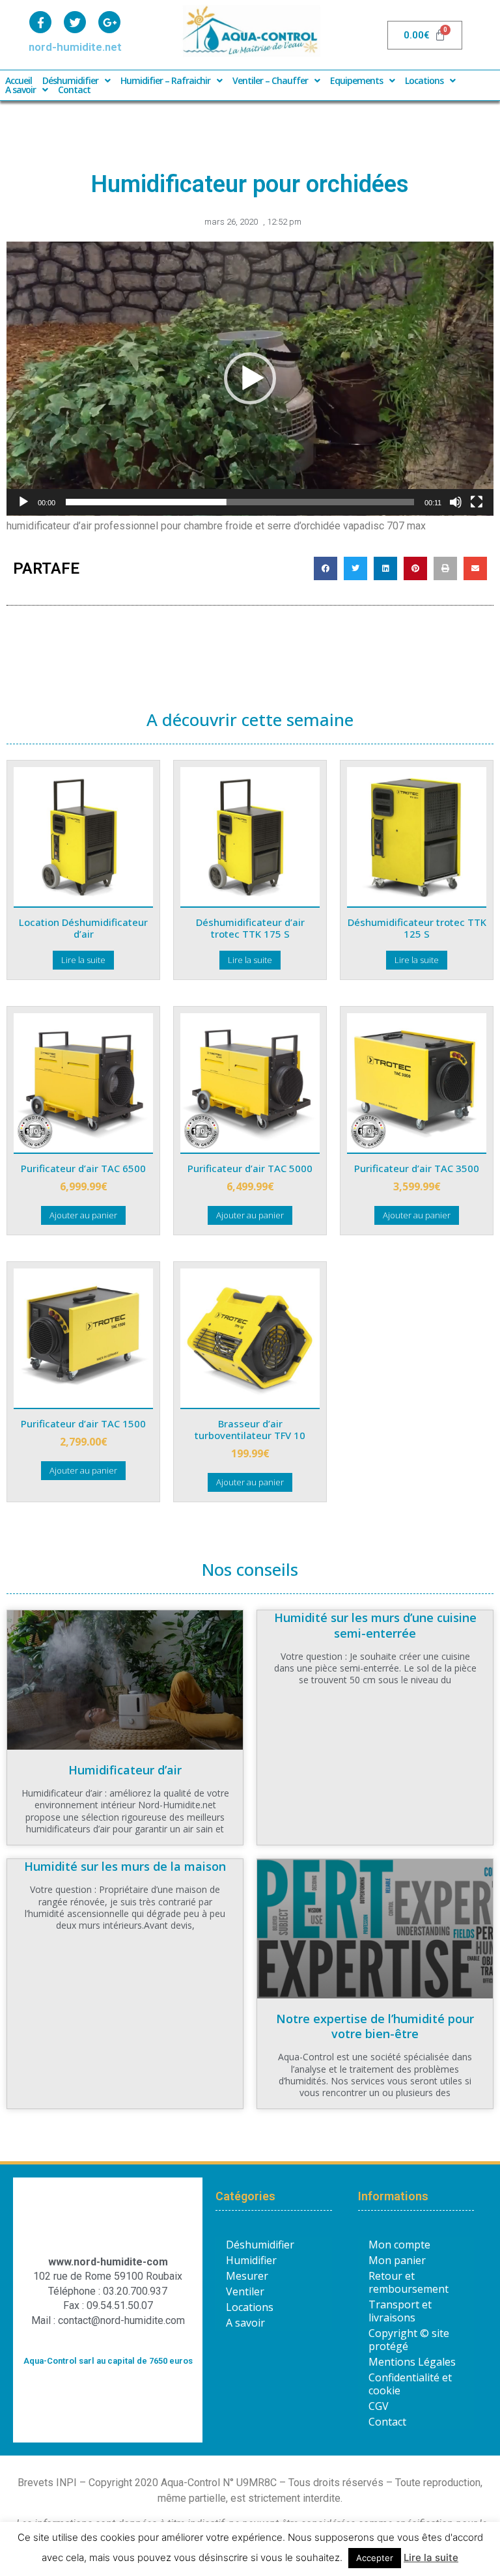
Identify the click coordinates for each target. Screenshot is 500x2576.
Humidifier (251, 2260)
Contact (74, 90)
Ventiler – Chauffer (270, 81)
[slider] (240, 502)
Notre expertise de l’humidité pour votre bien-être (375, 2026)
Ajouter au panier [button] (83, 1215)
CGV (379, 2406)
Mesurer (247, 2276)
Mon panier (397, 2260)
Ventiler (245, 2291)
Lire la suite (83, 960)
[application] (250, 379)
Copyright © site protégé (409, 2340)
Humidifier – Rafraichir (165, 81)
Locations (424, 81)
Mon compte (399, 2245)
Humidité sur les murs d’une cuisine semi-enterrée (375, 1625)
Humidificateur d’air (125, 1770)
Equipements (356, 81)
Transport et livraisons (400, 2311)
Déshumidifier (70, 81)
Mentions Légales (412, 2362)
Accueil (19, 81)
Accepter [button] (375, 2558)
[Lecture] (23, 502)
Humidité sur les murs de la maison (125, 1866)
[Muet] (456, 502)
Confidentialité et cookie (410, 2384)
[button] (250, 378)
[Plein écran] (477, 502)
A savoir (21, 90)
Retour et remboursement (409, 2282)
